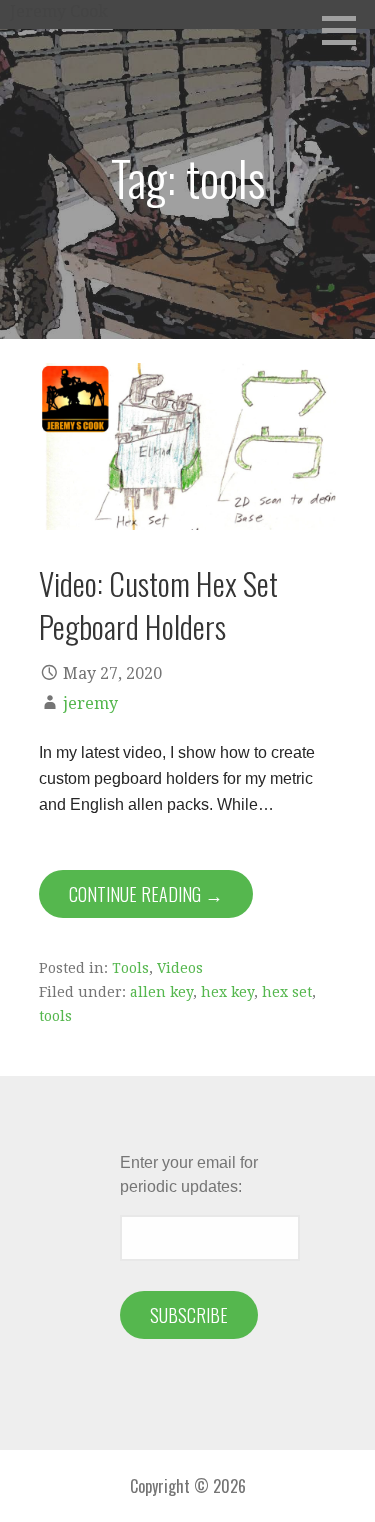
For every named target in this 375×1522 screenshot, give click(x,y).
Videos (180, 968)
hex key (227, 992)
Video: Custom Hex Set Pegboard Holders (158, 604)
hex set (287, 992)
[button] (346, 30)
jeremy (90, 703)
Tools (130, 968)
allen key (161, 992)
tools (55, 1016)
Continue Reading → (146, 894)
